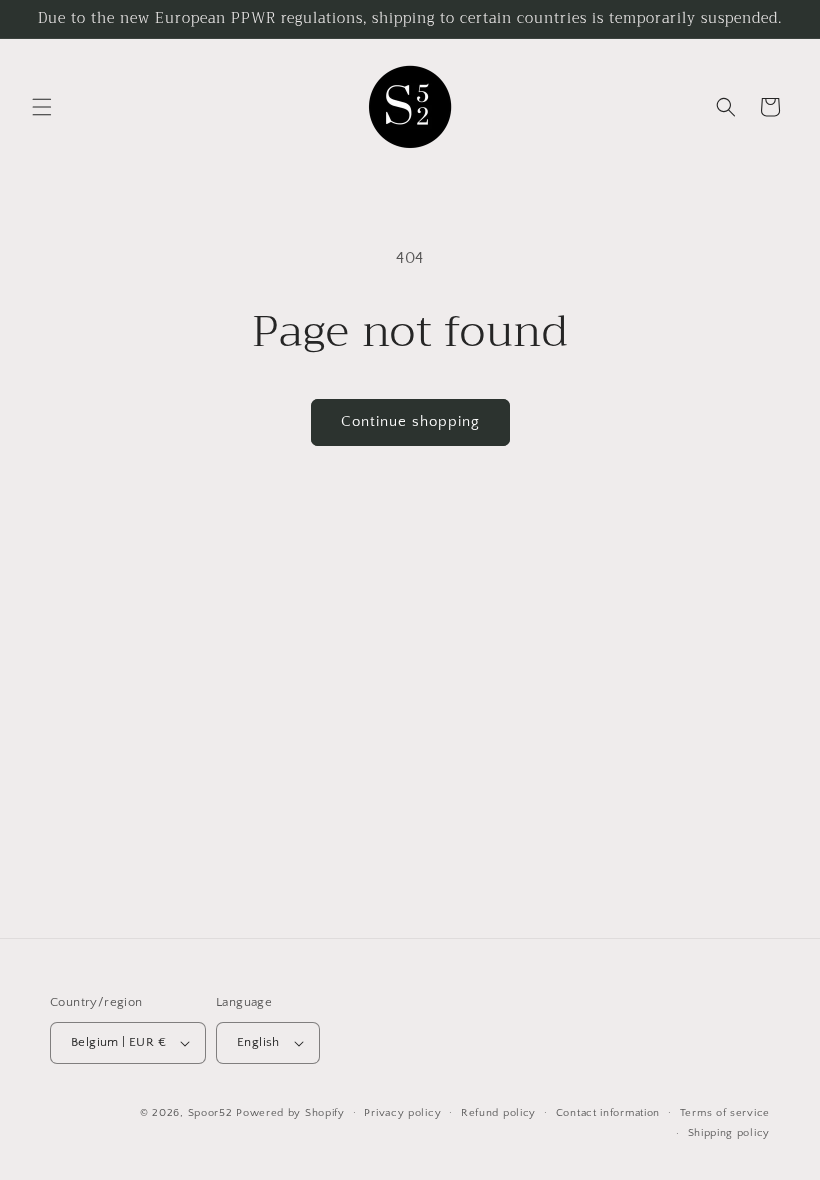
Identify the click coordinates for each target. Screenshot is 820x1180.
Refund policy (498, 1113)
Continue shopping (410, 421)
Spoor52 (210, 1113)
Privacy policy (402, 1113)
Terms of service (725, 1113)
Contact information (608, 1113)
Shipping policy (729, 1133)
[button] (42, 107)
